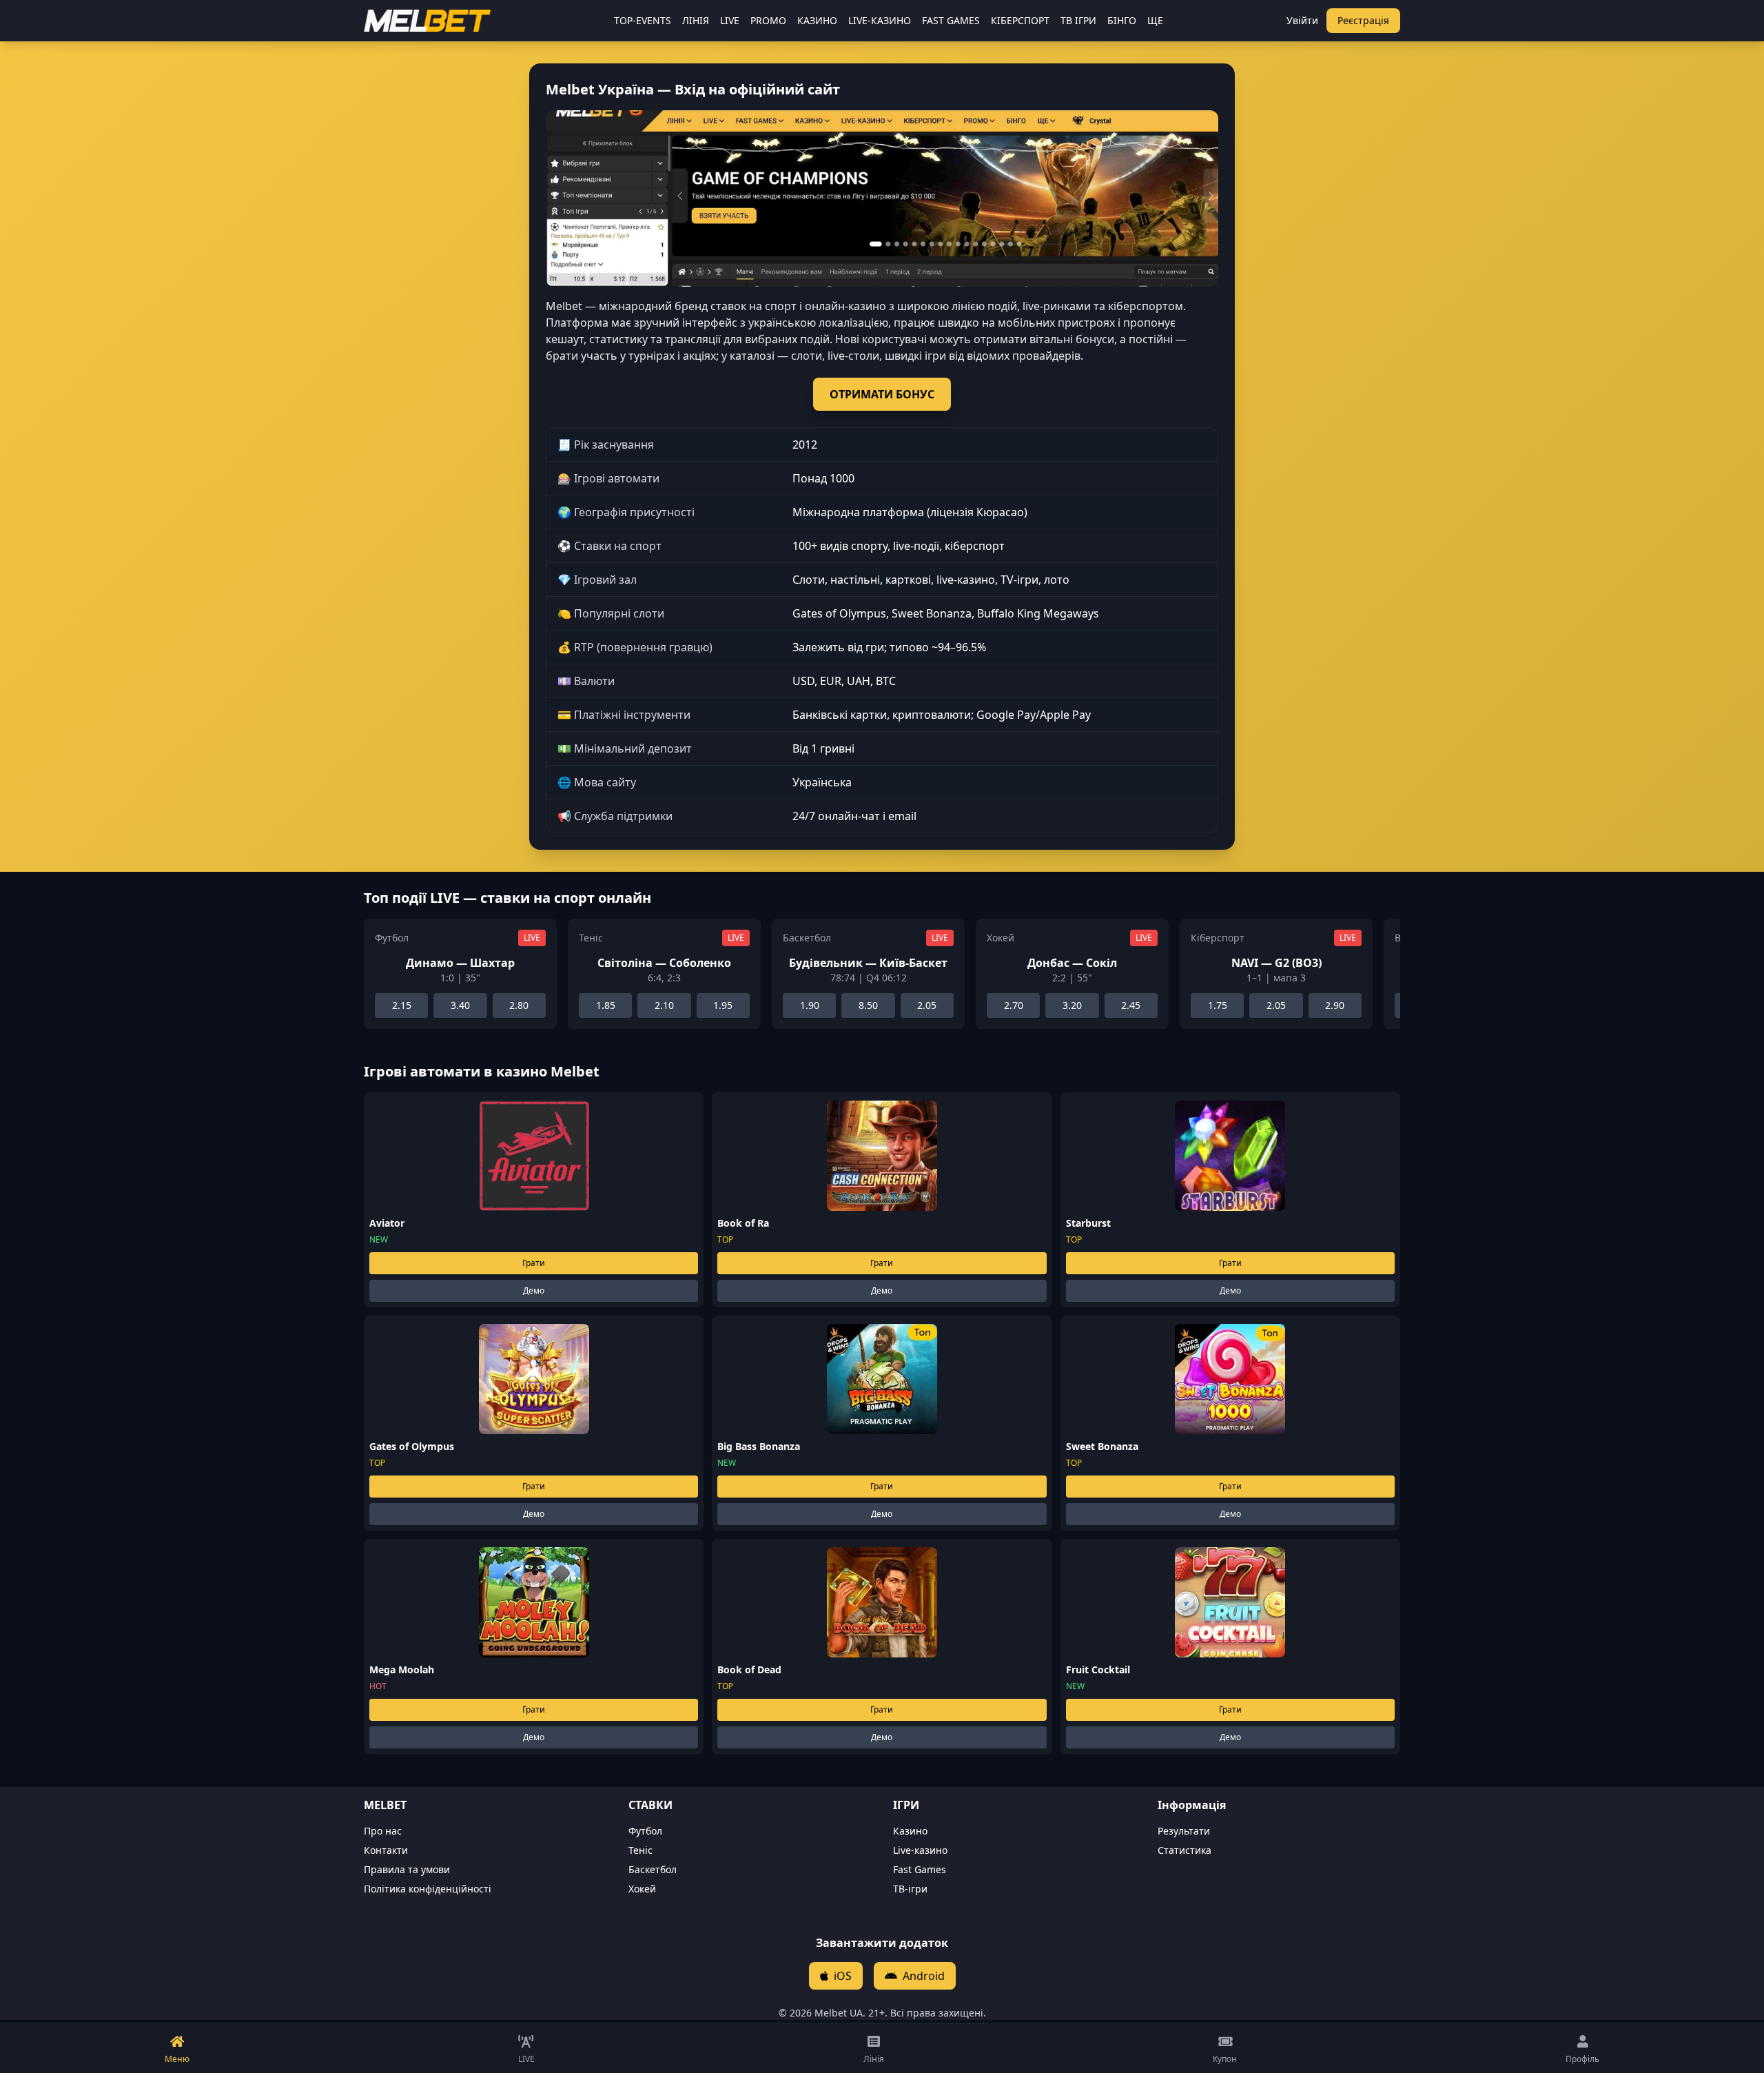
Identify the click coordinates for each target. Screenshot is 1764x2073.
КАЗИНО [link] (817, 20)
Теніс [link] (640, 1850)
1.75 (1218, 1005)
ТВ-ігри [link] (910, 1889)
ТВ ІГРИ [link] (1078, 20)
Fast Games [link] (920, 1869)
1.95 (723, 1005)
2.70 (1014, 1005)
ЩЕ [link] (1155, 20)
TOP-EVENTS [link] (643, 20)
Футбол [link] (645, 1831)
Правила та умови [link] (407, 1869)
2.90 (1335, 1005)
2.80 (519, 1005)
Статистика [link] (1184, 1850)
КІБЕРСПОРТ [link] (1020, 20)
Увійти (1302, 20)
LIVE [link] (730, 20)
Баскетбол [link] (653, 1869)
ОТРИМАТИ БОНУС (882, 394)
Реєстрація (1363, 20)
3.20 (1072, 1005)
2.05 (927, 1005)
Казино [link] (910, 1831)
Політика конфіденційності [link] (428, 1889)
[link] (427, 21)
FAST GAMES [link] (951, 20)
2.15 (402, 1005)
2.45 (1131, 1005)
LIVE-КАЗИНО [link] (880, 20)
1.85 (606, 1005)
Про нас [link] (383, 1831)
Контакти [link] (386, 1850)
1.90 (810, 1005)
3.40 (460, 1005)
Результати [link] (1184, 1831)
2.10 (664, 1005)
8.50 (868, 1005)
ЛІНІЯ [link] (696, 20)
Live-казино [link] (920, 1850)
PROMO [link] (768, 20)
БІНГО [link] (1122, 20)
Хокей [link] (642, 1889)
